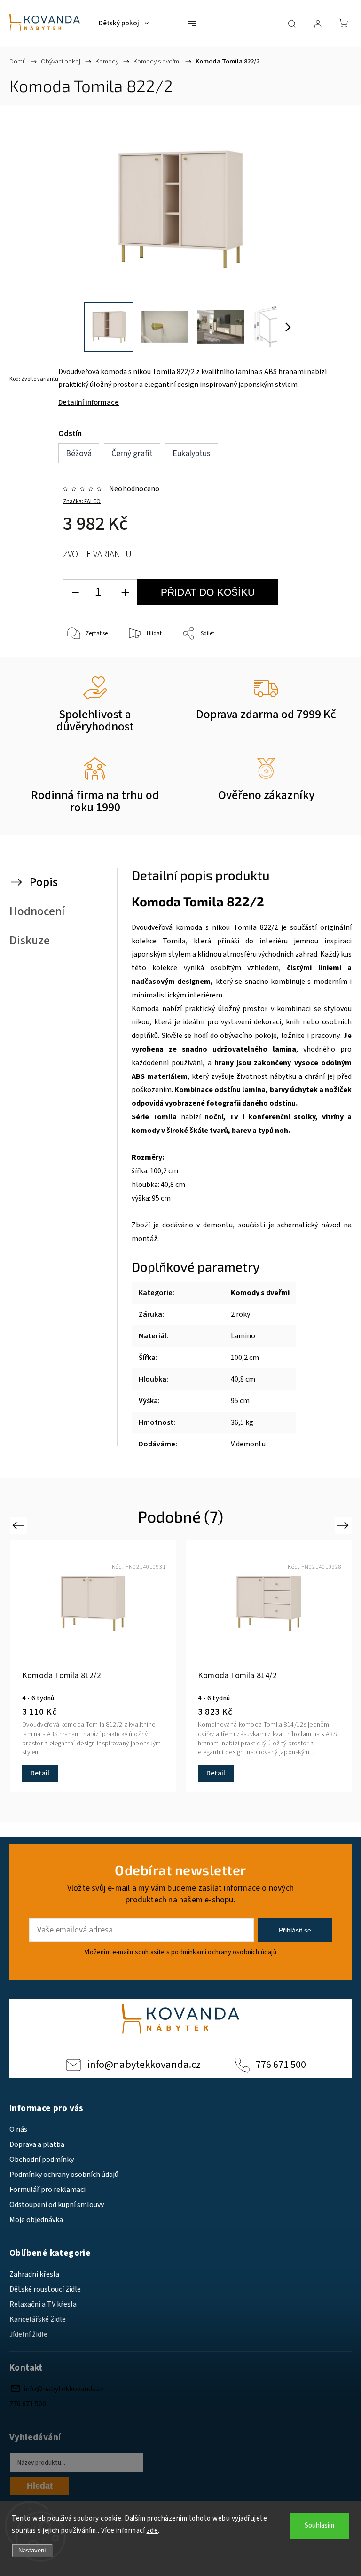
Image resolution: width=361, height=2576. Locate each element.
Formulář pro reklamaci (47, 2190)
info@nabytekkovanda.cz (144, 2065)
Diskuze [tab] (30, 941)
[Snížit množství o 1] (75, 593)
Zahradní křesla (34, 2274)
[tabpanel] (269, 1666)
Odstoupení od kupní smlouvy (57, 2205)
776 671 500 (281, 2065)
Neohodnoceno (134, 489)
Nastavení (32, 2550)
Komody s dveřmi (260, 1293)
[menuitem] (124, 24)
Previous (20, 1525)
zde (153, 2531)
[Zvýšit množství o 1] (125, 593)
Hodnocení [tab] (37, 911)
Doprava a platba (37, 2144)
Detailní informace (89, 402)
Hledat (40, 2486)
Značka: (82, 501)
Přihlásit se (295, 1930)
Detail (40, 1773)
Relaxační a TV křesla (43, 2304)
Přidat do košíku (208, 592)
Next (344, 1525)
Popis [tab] (44, 882)
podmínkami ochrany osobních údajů (224, 1952)
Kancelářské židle (38, 2319)
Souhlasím (319, 2525)
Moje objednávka (36, 2220)
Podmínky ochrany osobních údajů (64, 2175)
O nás (18, 2129)
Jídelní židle (28, 2334)
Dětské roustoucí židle (45, 2289)
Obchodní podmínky (42, 2160)
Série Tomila (154, 1117)
